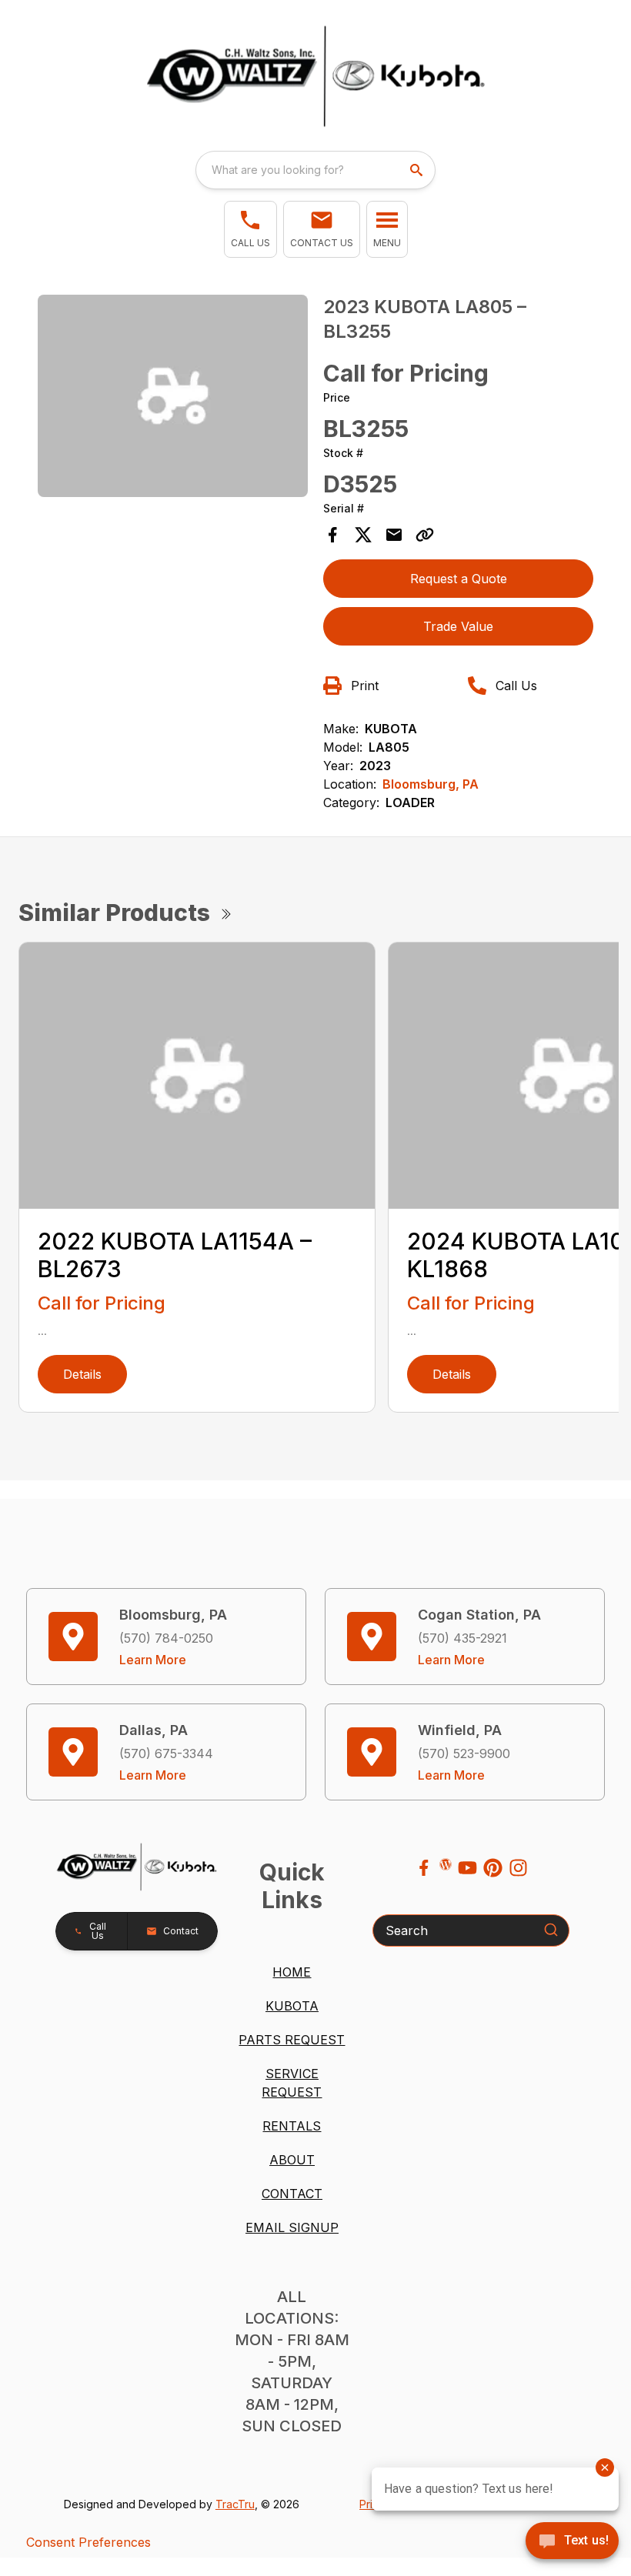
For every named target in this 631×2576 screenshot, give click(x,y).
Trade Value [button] (458, 626)
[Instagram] (518, 1868)
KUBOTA (292, 2006)
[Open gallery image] (173, 396)
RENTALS (292, 2126)
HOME (292, 1972)
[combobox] (315, 170)
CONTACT (292, 2194)
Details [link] (82, 1374)
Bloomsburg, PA (431, 784)
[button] (250, 229)
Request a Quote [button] (459, 579)
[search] (418, 170)
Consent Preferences (88, 2542)
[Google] (446, 1864)
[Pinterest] (493, 1868)
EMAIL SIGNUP (292, 2227)
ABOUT (292, 2160)
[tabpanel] (173, 398)
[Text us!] (572, 2542)
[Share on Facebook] (332, 535)
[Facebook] (424, 1868)
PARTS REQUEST (292, 2040)
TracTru (235, 2504)
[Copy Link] (425, 535)
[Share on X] (363, 535)
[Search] (551, 1930)
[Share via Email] (394, 535)
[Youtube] (467, 1868)
